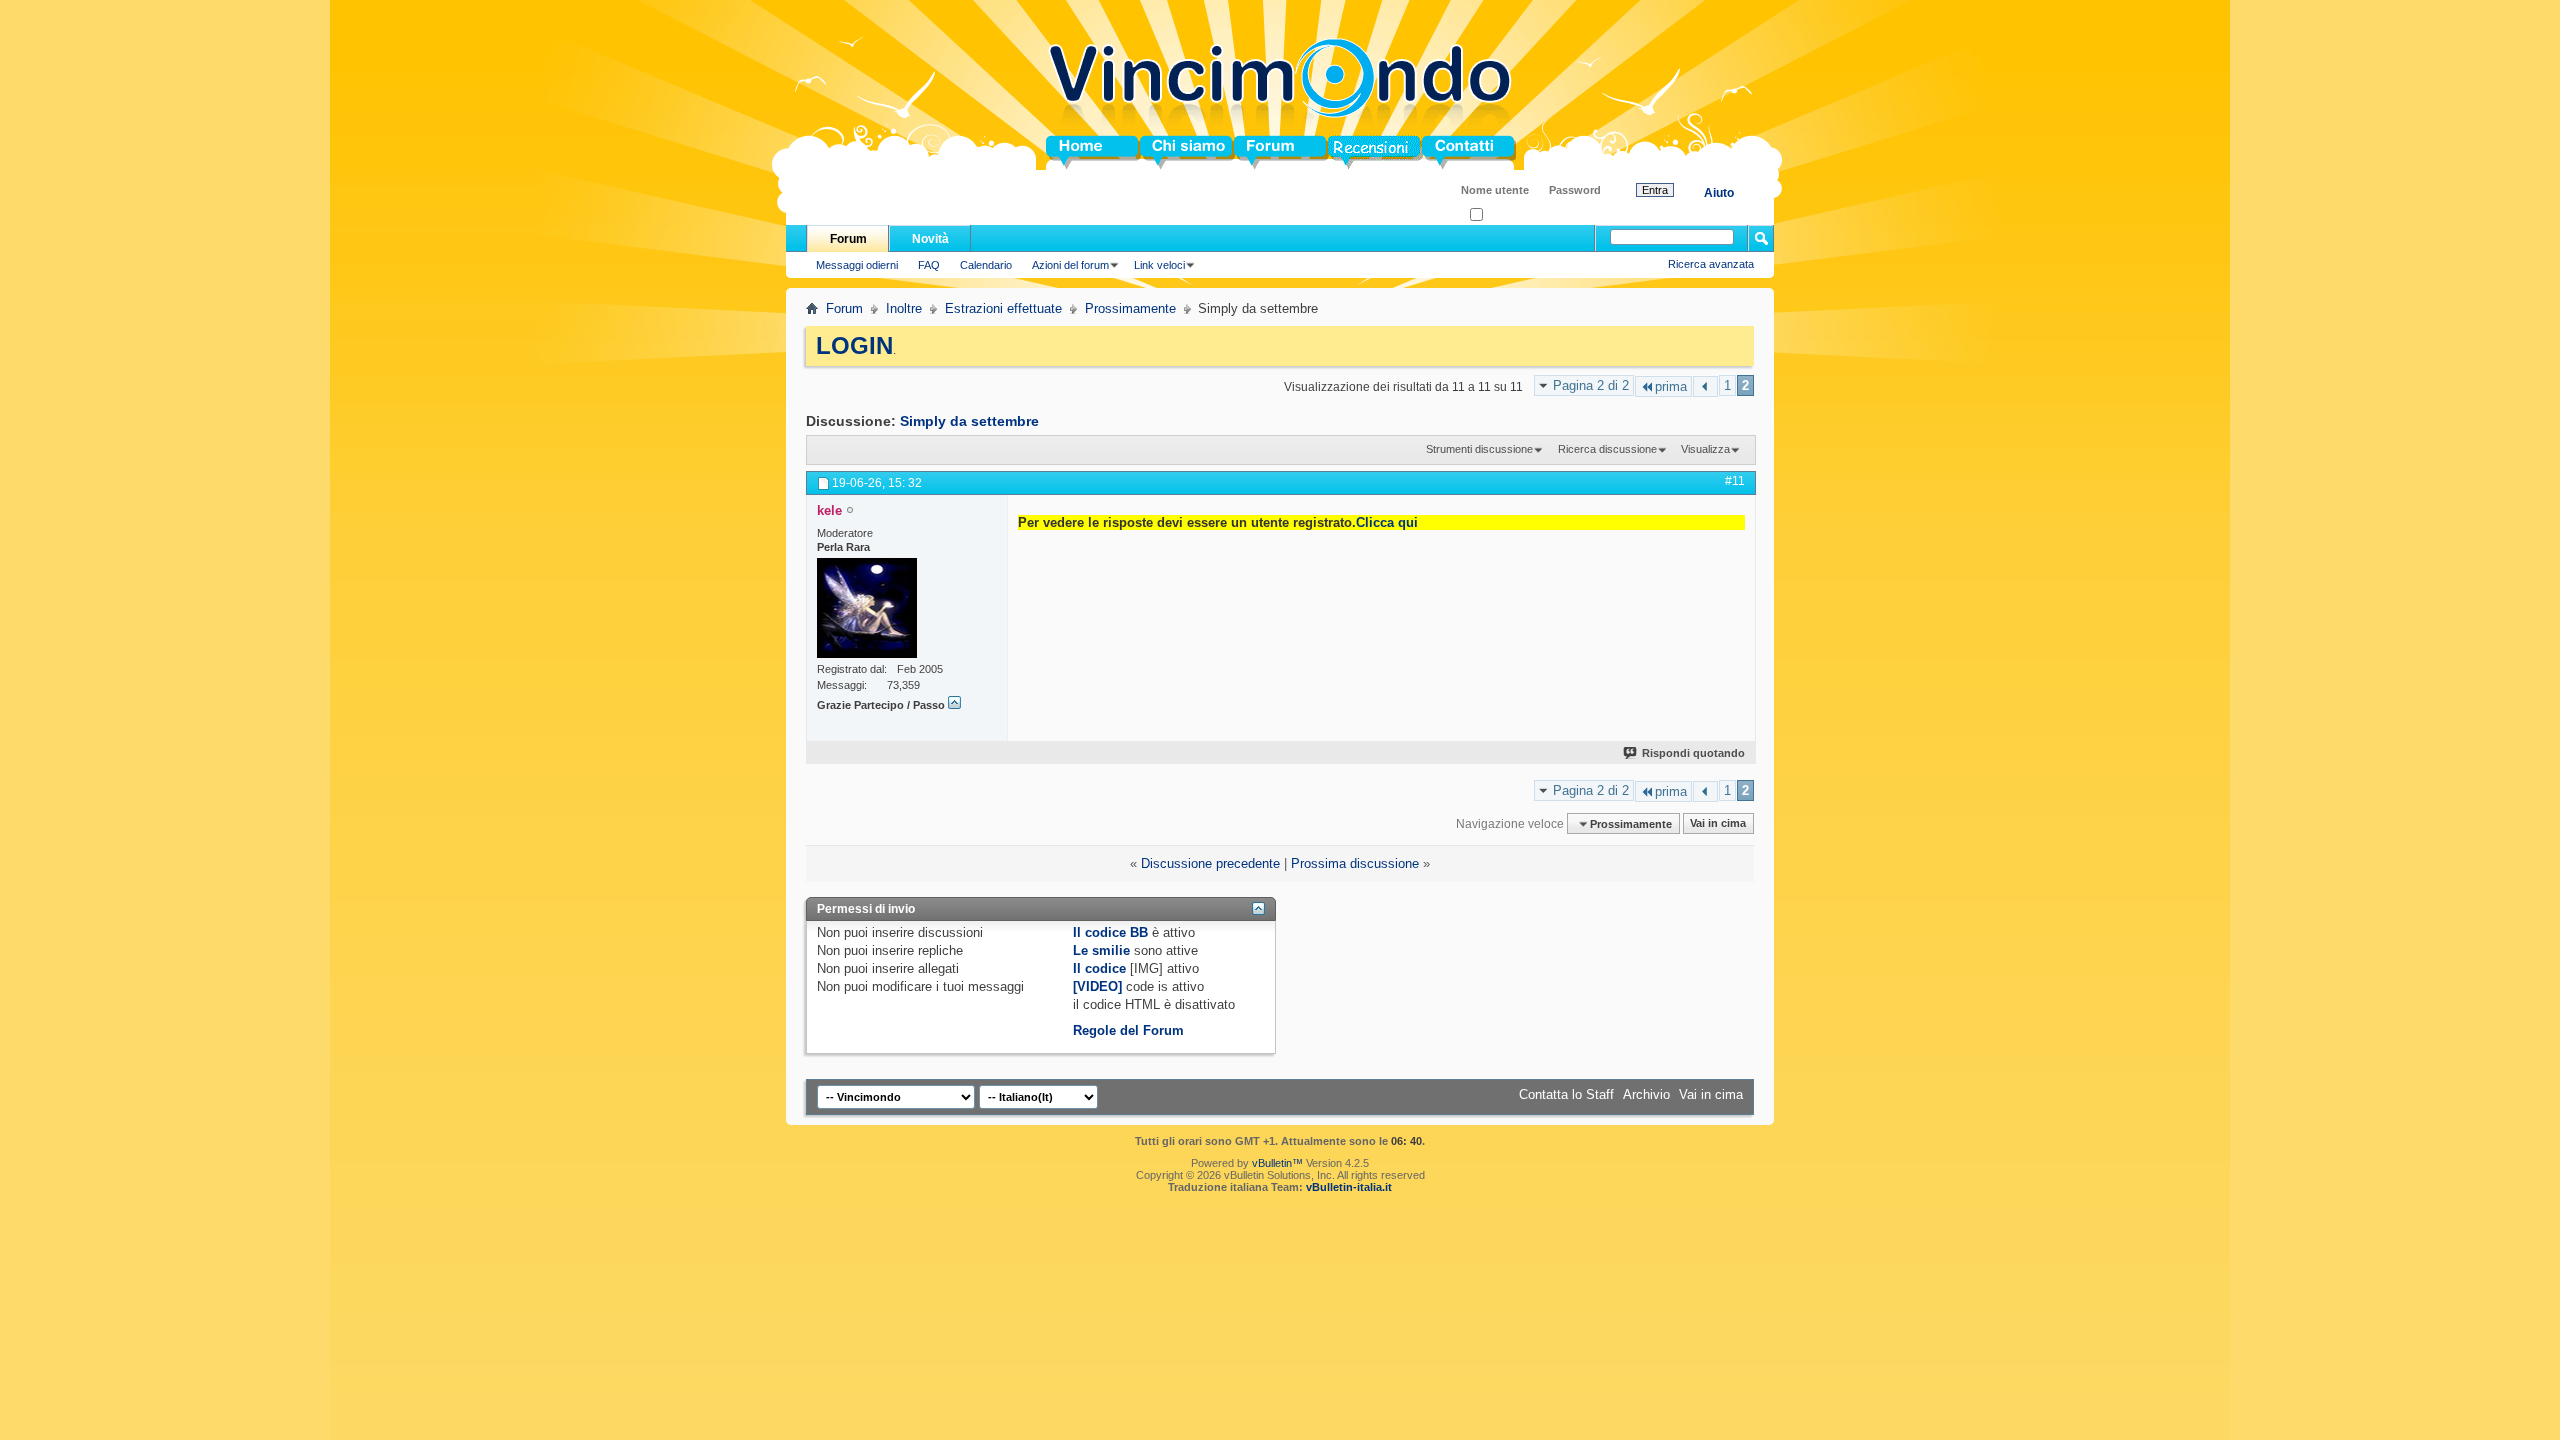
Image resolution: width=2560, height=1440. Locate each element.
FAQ (929, 265)
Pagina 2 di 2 (1591, 385)
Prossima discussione (1355, 863)
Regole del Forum (1128, 1030)
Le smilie (1101, 950)
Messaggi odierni (857, 265)
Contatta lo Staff (1566, 1094)
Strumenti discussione (1479, 449)
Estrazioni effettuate (1003, 308)
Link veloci (1159, 265)
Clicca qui (1387, 522)
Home (1064, 152)
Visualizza (1705, 449)
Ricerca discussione (1607, 449)
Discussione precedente (1210, 863)
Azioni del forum (1070, 265)
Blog (1342, 152)
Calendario (986, 265)
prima (1671, 386)
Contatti (1446, 152)
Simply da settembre (969, 421)
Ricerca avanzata (1711, 264)
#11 (1735, 481)
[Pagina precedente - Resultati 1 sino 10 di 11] (1705, 386)
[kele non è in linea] (867, 608)
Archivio (1646, 1094)
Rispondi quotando (1693, 753)
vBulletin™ (1277, 1163)
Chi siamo (1171, 152)
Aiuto (1719, 193)
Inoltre (904, 308)
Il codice (1099, 968)
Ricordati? (1507, 215)
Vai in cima (1718, 824)
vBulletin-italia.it (1349, 1187)
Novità (930, 239)
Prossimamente (1130, 308)
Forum (1254, 152)
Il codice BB (1110, 932)
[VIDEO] (1097, 986)
